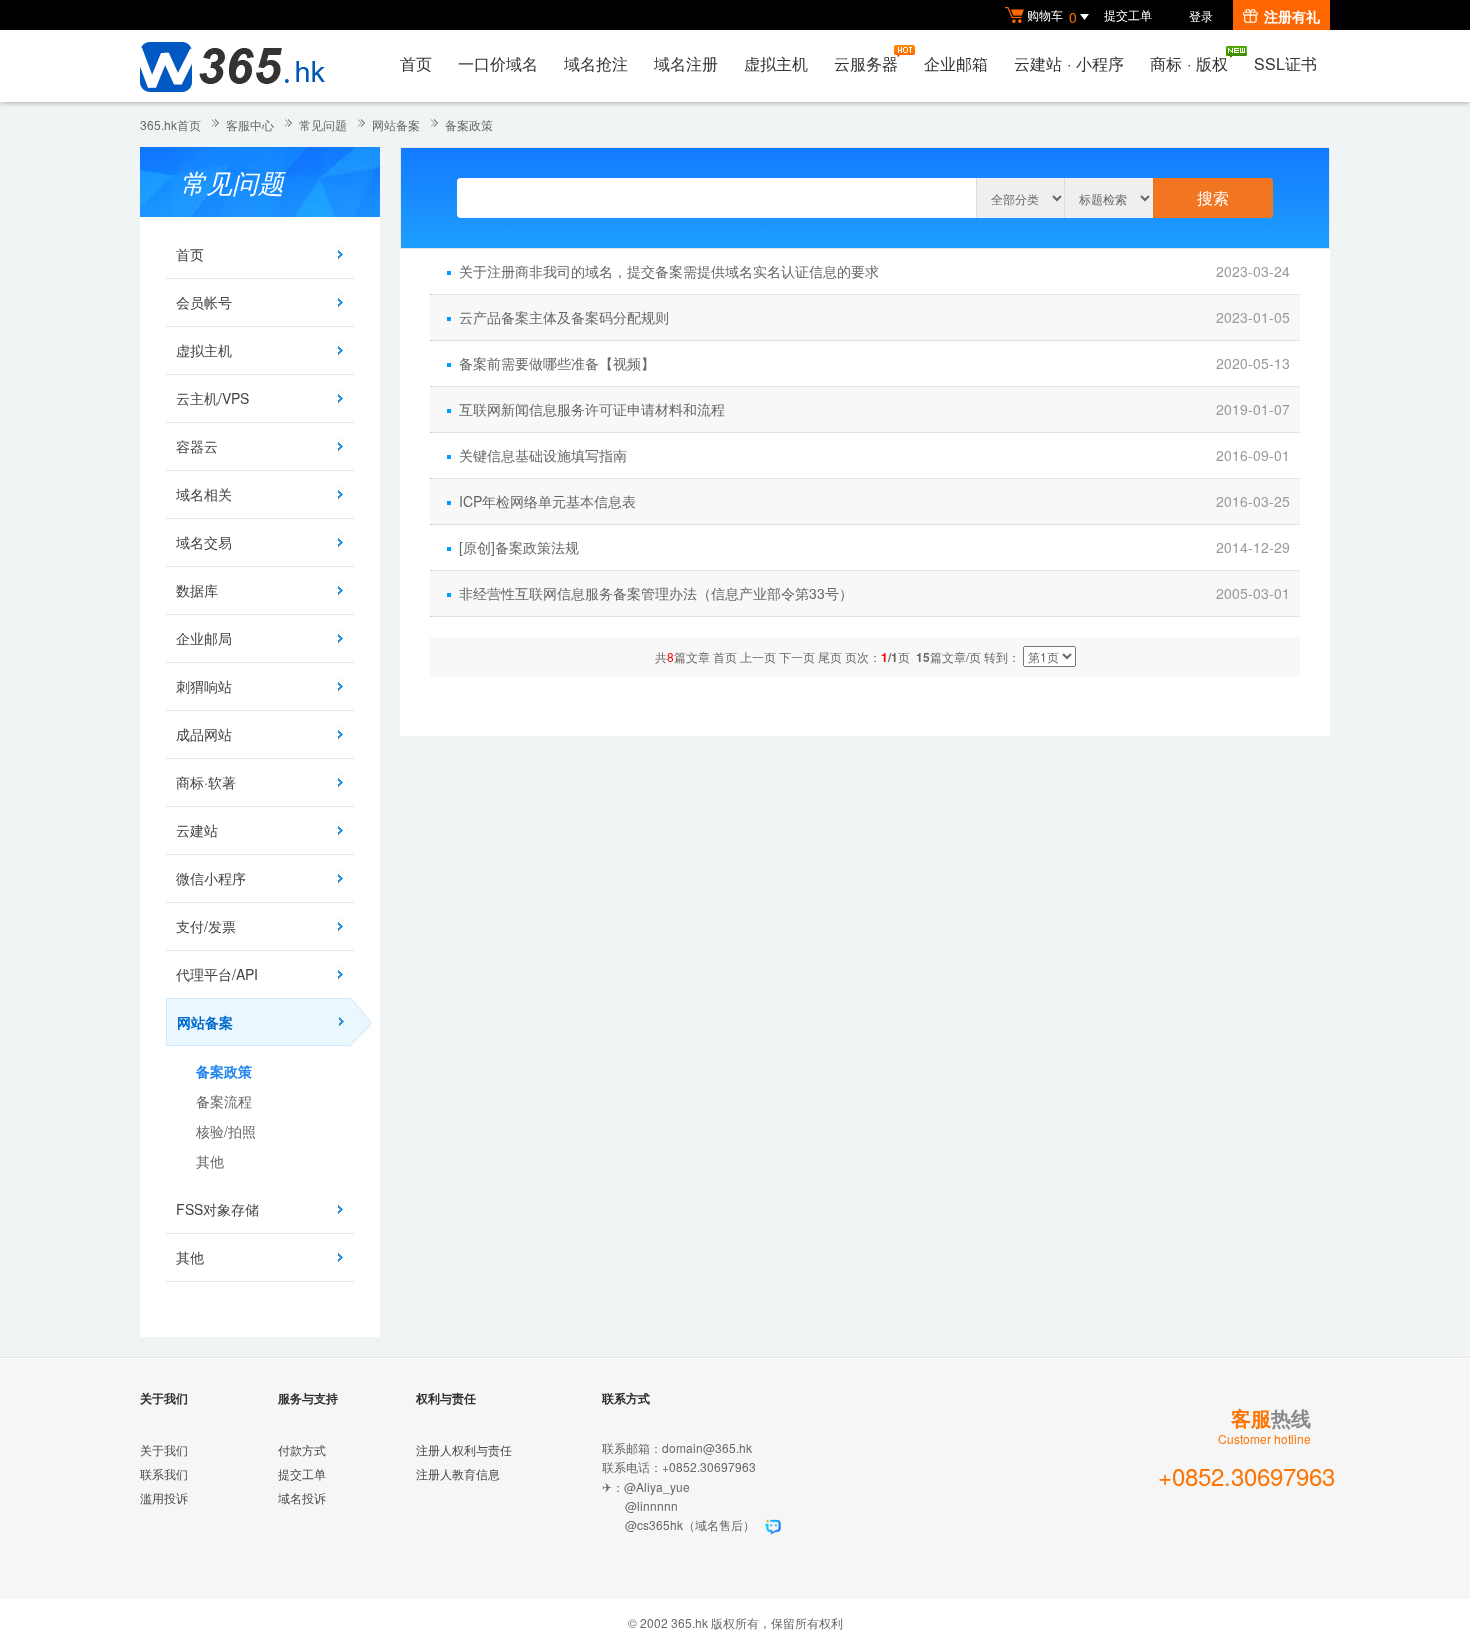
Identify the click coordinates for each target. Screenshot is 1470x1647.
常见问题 (323, 124)
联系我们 (164, 1473)
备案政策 (469, 124)
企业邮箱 (956, 63)
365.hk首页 (170, 124)
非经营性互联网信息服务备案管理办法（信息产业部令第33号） (656, 593)
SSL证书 (1285, 63)
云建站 (197, 830)
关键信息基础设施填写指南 (543, 455)
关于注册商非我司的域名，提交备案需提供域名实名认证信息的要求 (669, 271)
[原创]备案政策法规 (519, 547)
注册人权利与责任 (464, 1449)
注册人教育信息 (458, 1473)
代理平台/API (217, 974)
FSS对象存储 (217, 1209)
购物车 (1052, 16)
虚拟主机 (776, 63)
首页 (416, 63)
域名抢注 (596, 63)
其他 (210, 1161)
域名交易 (204, 542)
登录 (1201, 15)
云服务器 (866, 63)
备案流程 (224, 1101)
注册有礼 (1292, 16)
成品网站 (204, 734)
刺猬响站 (204, 686)
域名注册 (686, 63)
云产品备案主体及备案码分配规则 (564, 317)
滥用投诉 (164, 1497)
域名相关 (204, 494)
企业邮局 (204, 638)
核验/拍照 (226, 1131)
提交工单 (1128, 14)
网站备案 (396, 124)
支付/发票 (206, 926)
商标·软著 (206, 782)
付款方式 (302, 1449)
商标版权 (1189, 63)
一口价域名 (498, 63)
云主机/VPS (212, 398)
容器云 (197, 446)
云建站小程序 (1069, 63)
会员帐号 (204, 302)
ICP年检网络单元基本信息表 (547, 501)
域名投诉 (302, 1497)
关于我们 (164, 1449)
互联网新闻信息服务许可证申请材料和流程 (592, 409)
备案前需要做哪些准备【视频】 (557, 363)
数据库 (197, 590)
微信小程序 (211, 878)
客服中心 (250, 124)
